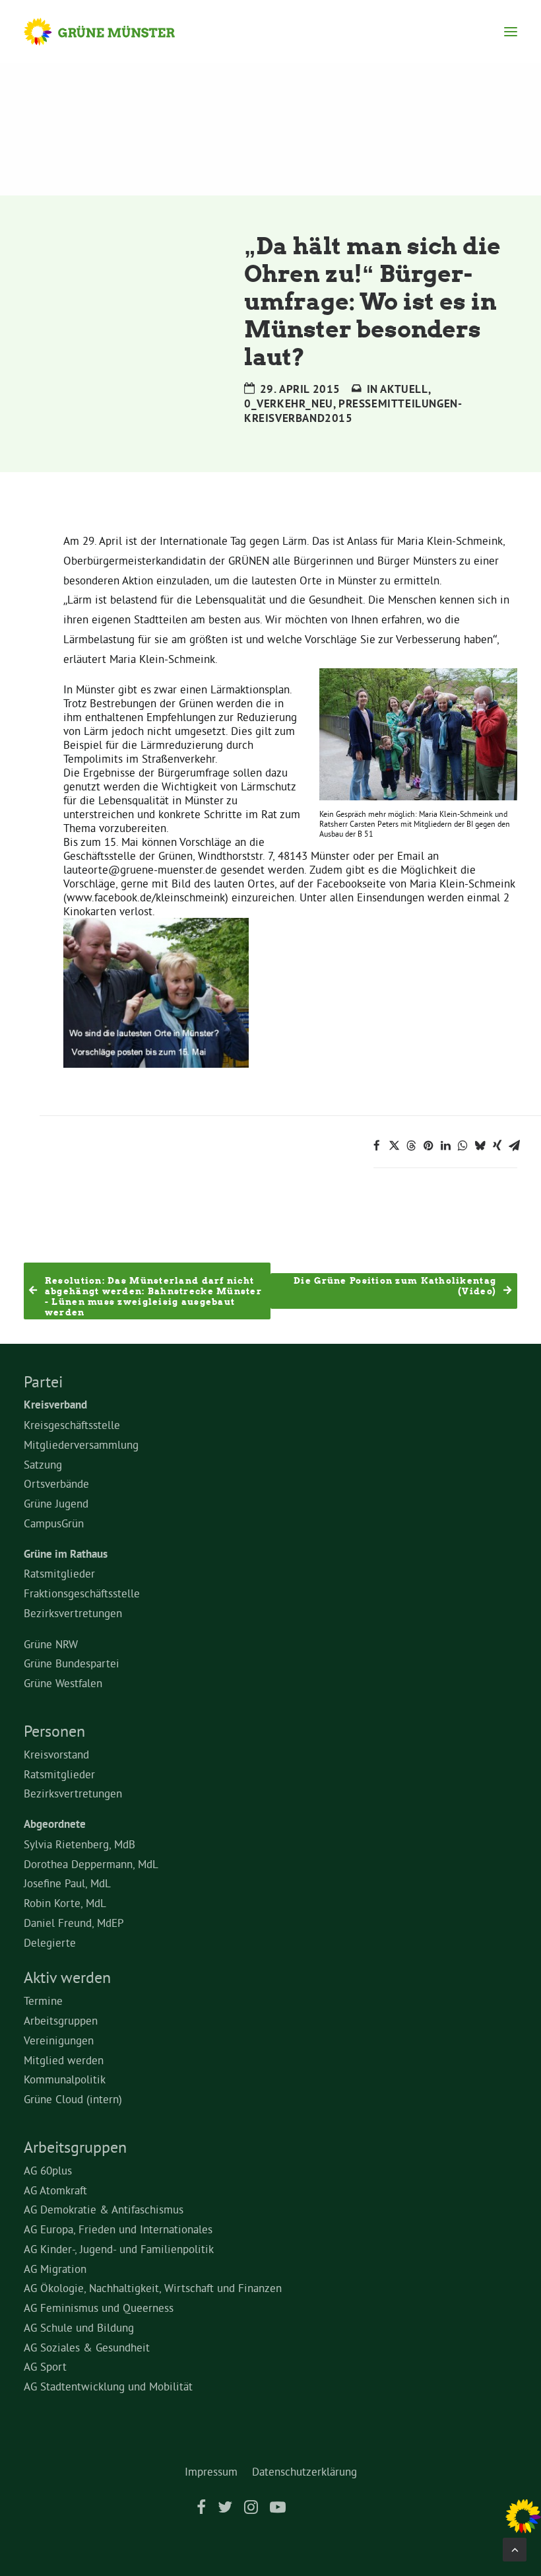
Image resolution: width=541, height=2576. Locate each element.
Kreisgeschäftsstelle (72, 1425)
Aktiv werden (67, 1977)
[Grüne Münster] (112, 32)
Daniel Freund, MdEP (74, 1923)
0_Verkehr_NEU (289, 403)
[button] (511, 32)
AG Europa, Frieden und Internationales (118, 2229)
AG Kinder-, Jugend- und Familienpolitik (119, 2249)
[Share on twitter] (394, 1146)
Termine (43, 2001)
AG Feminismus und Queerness (99, 2308)
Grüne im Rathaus (66, 1554)
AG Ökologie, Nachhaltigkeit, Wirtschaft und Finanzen (153, 2288)
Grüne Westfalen (63, 1683)
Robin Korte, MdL (65, 1903)
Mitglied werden (64, 2060)
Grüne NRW (51, 1644)
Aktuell (404, 389)
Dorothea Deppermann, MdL (91, 1864)
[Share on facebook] (377, 1146)
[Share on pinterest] (428, 1146)
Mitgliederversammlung (81, 1445)
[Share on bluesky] (480, 1146)
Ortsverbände (56, 1483)
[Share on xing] (497, 1146)
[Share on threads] (411, 1146)
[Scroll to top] (515, 2547)
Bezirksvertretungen (73, 1613)
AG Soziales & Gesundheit (87, 2347)
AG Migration (55, 2269)
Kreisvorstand (56, 1754)
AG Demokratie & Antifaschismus (104, 2209)
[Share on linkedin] (445, 1146)
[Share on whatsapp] (462, 1146)
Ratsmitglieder (59, 1573)
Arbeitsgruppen (61, 2020)
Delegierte (50, 1942)
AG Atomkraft (55, 2190)
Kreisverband (55, 1405)
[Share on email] (514, 1146)
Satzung (43, 1464)
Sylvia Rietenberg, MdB (80, 1844)
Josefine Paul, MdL (67, 1883)
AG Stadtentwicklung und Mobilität (108, 2386)
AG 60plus (48, 2170)
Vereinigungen (59, 2040)
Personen (54, 1731)
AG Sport (45, 2366)
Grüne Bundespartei (72, 1663)
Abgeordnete (55, 1824)
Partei (43, 1381)
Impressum (211, 2471)
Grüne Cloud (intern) (73, 2099)
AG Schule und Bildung (79, 2327)
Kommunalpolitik (65, 2079)
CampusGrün (54, 1523)
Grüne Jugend (56, 1503)
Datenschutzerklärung (304, 2471)
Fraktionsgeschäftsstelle (82, 1593)
